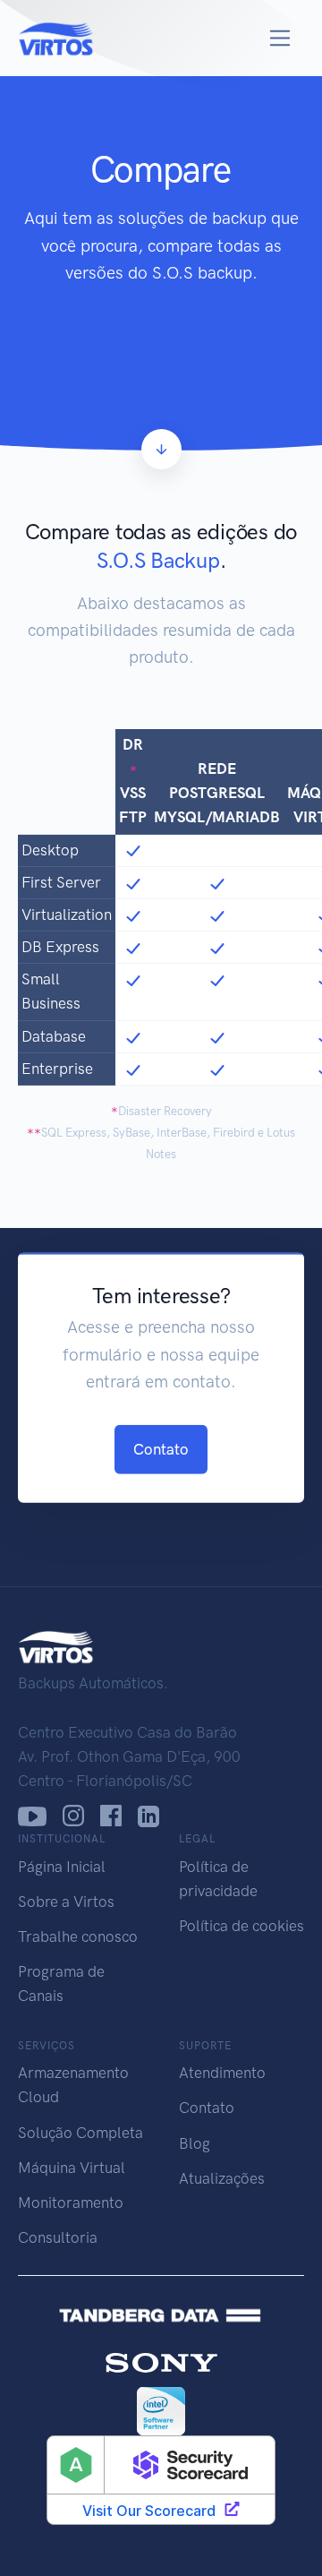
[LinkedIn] (149, 1816)
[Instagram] (73, 1816)
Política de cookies (241, 1926)
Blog (195, 2143)
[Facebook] (111, 1816)
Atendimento (222, 2073)
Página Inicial (62, 1867)
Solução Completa (80, 2133)
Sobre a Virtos (66, 1902)
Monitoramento (71, 2202)
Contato (161, 1448)
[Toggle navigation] (280, 38)
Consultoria (58, 2237)
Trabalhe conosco (78, 1936)
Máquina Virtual (72, 2168)
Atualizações (222, 2178)
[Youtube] (32, 1816)
